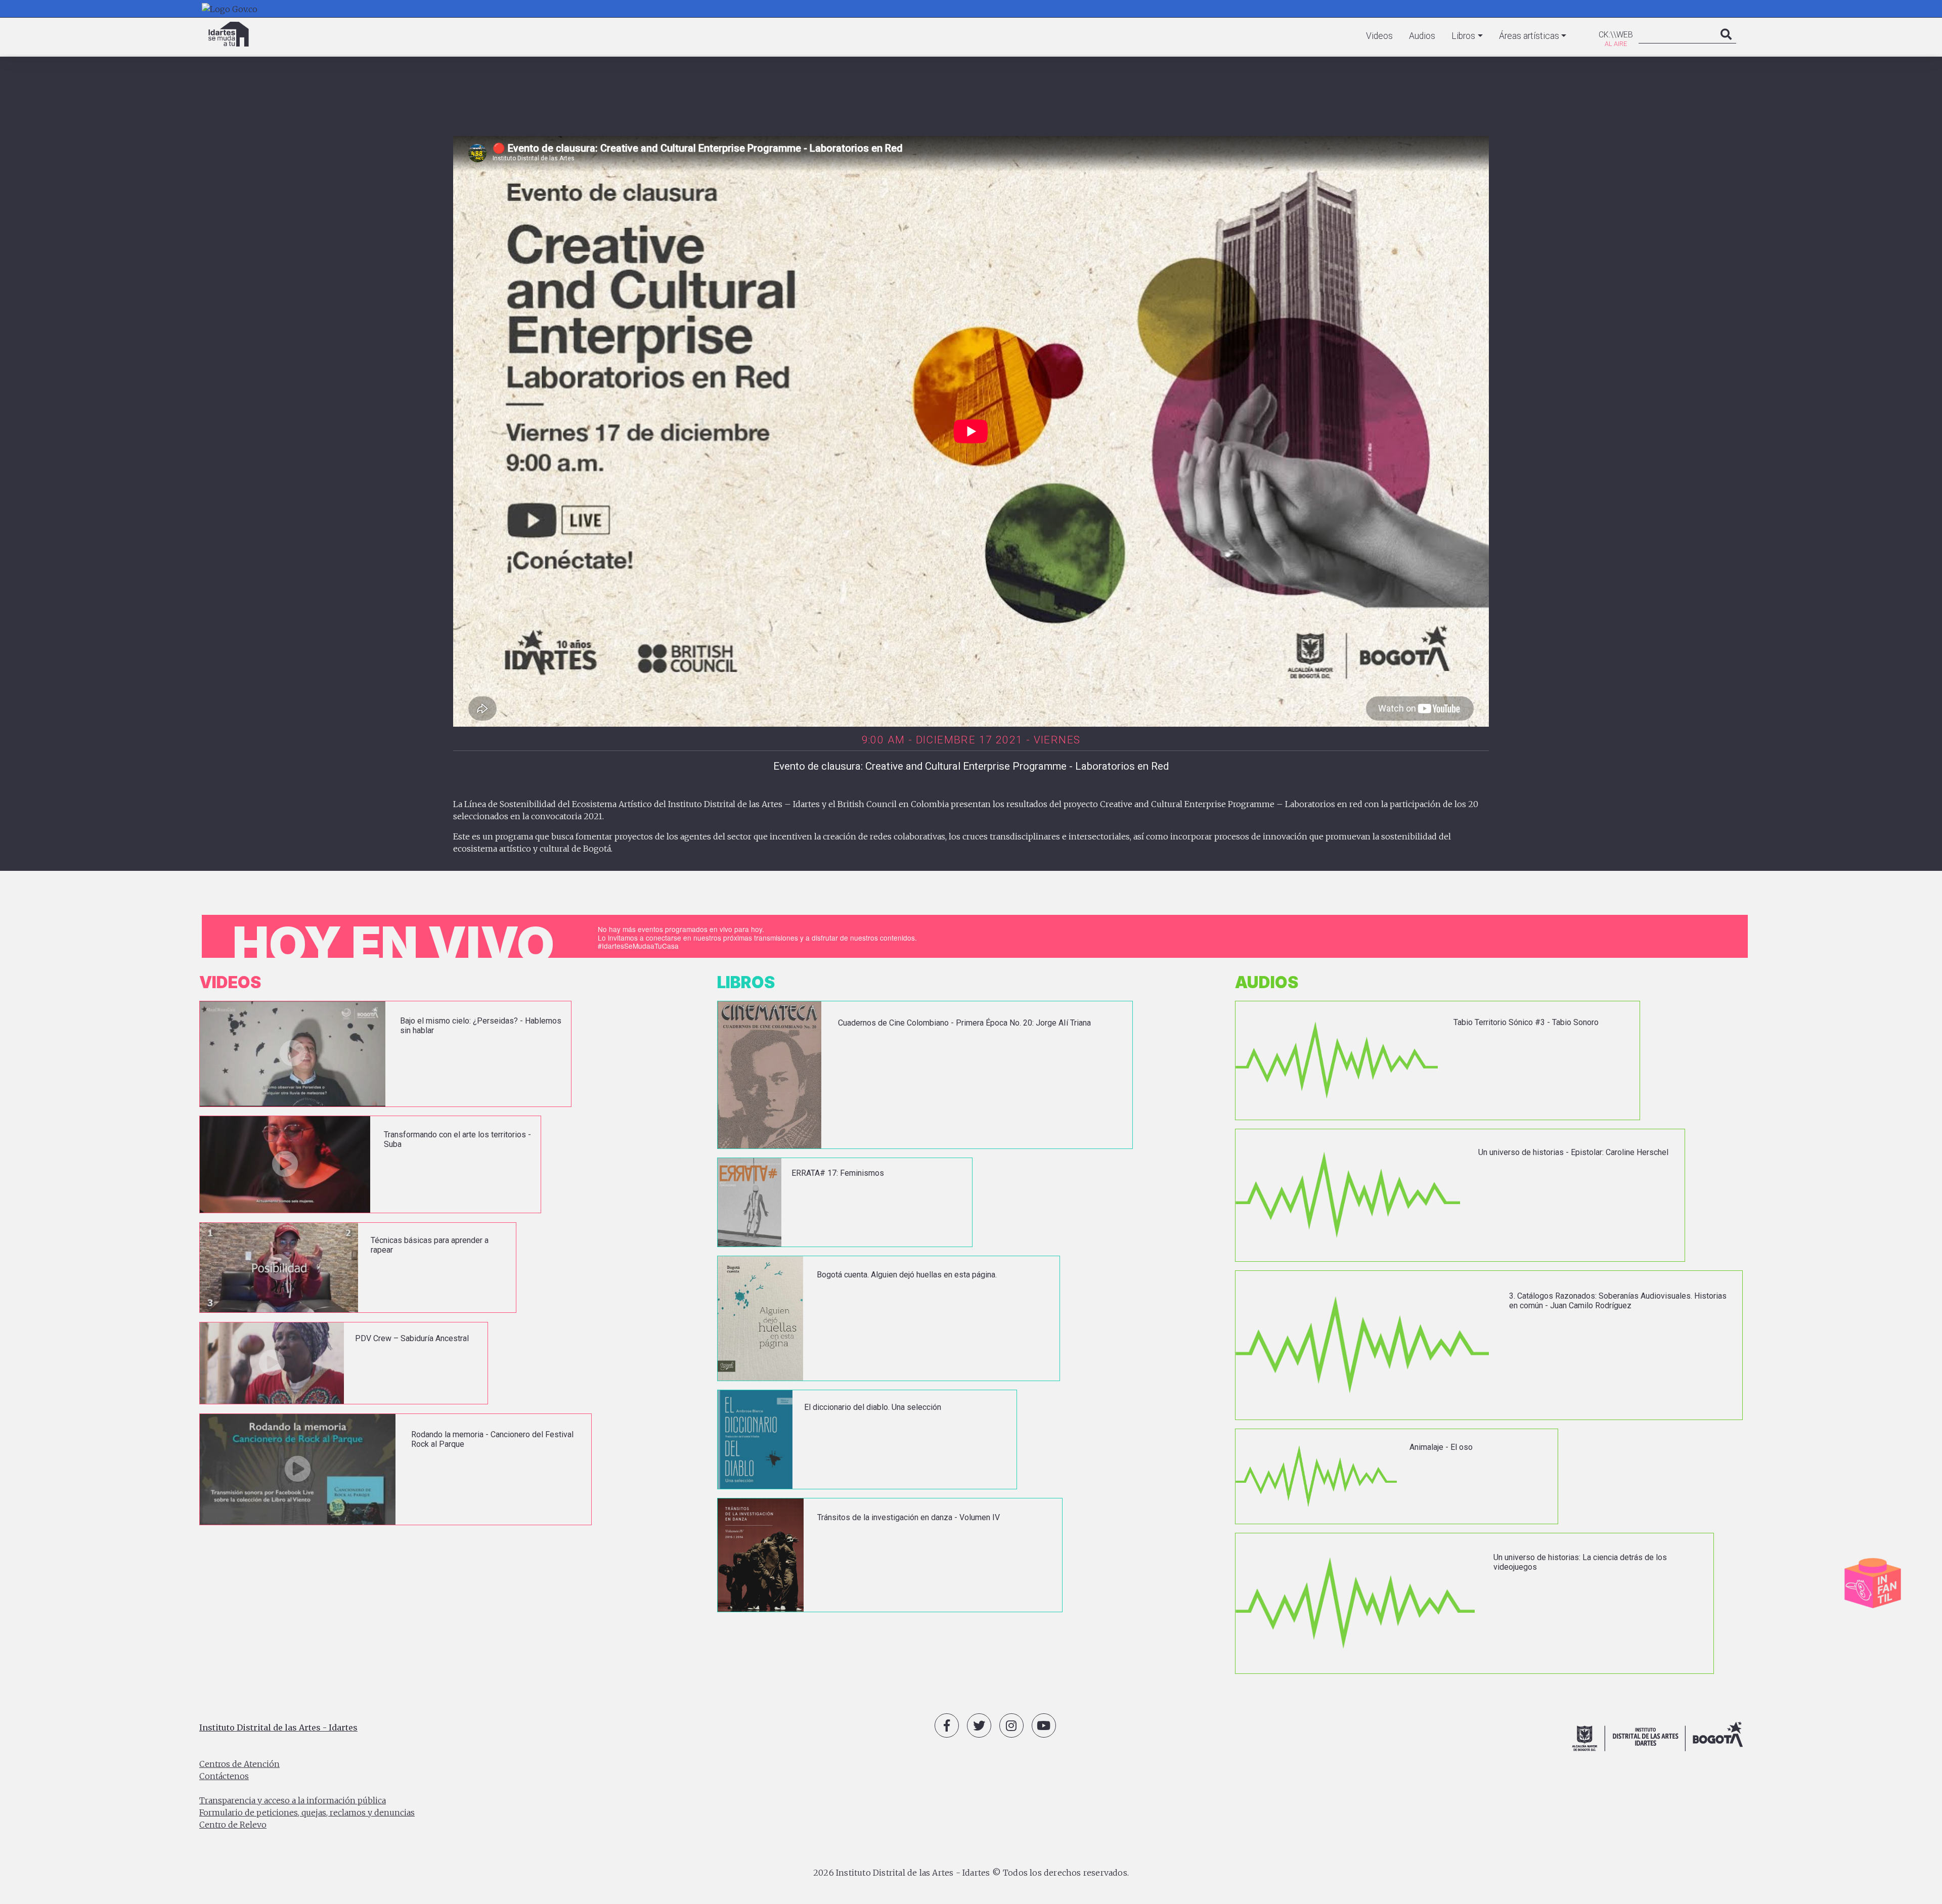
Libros (1463, 36)
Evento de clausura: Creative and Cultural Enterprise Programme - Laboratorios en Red (971, 766)
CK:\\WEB (1616, 35)
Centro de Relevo (233, 1825)
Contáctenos (224, 1776)
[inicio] (229, 34)
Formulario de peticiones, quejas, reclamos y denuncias (307, 1812)
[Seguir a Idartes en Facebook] (947, 1725)
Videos (1379, 36)
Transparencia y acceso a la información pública (293, 1800)
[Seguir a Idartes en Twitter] (979, 1725)
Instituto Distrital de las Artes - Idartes (278, 1728)
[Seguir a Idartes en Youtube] (1044, 1725)
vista (385, 1054)
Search (1726, 45)
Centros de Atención (239, 1764)
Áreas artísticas (1529, 36)
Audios (1422, 36)
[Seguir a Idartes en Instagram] (1011, 1725)
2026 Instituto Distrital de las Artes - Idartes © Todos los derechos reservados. (971, 1873)
